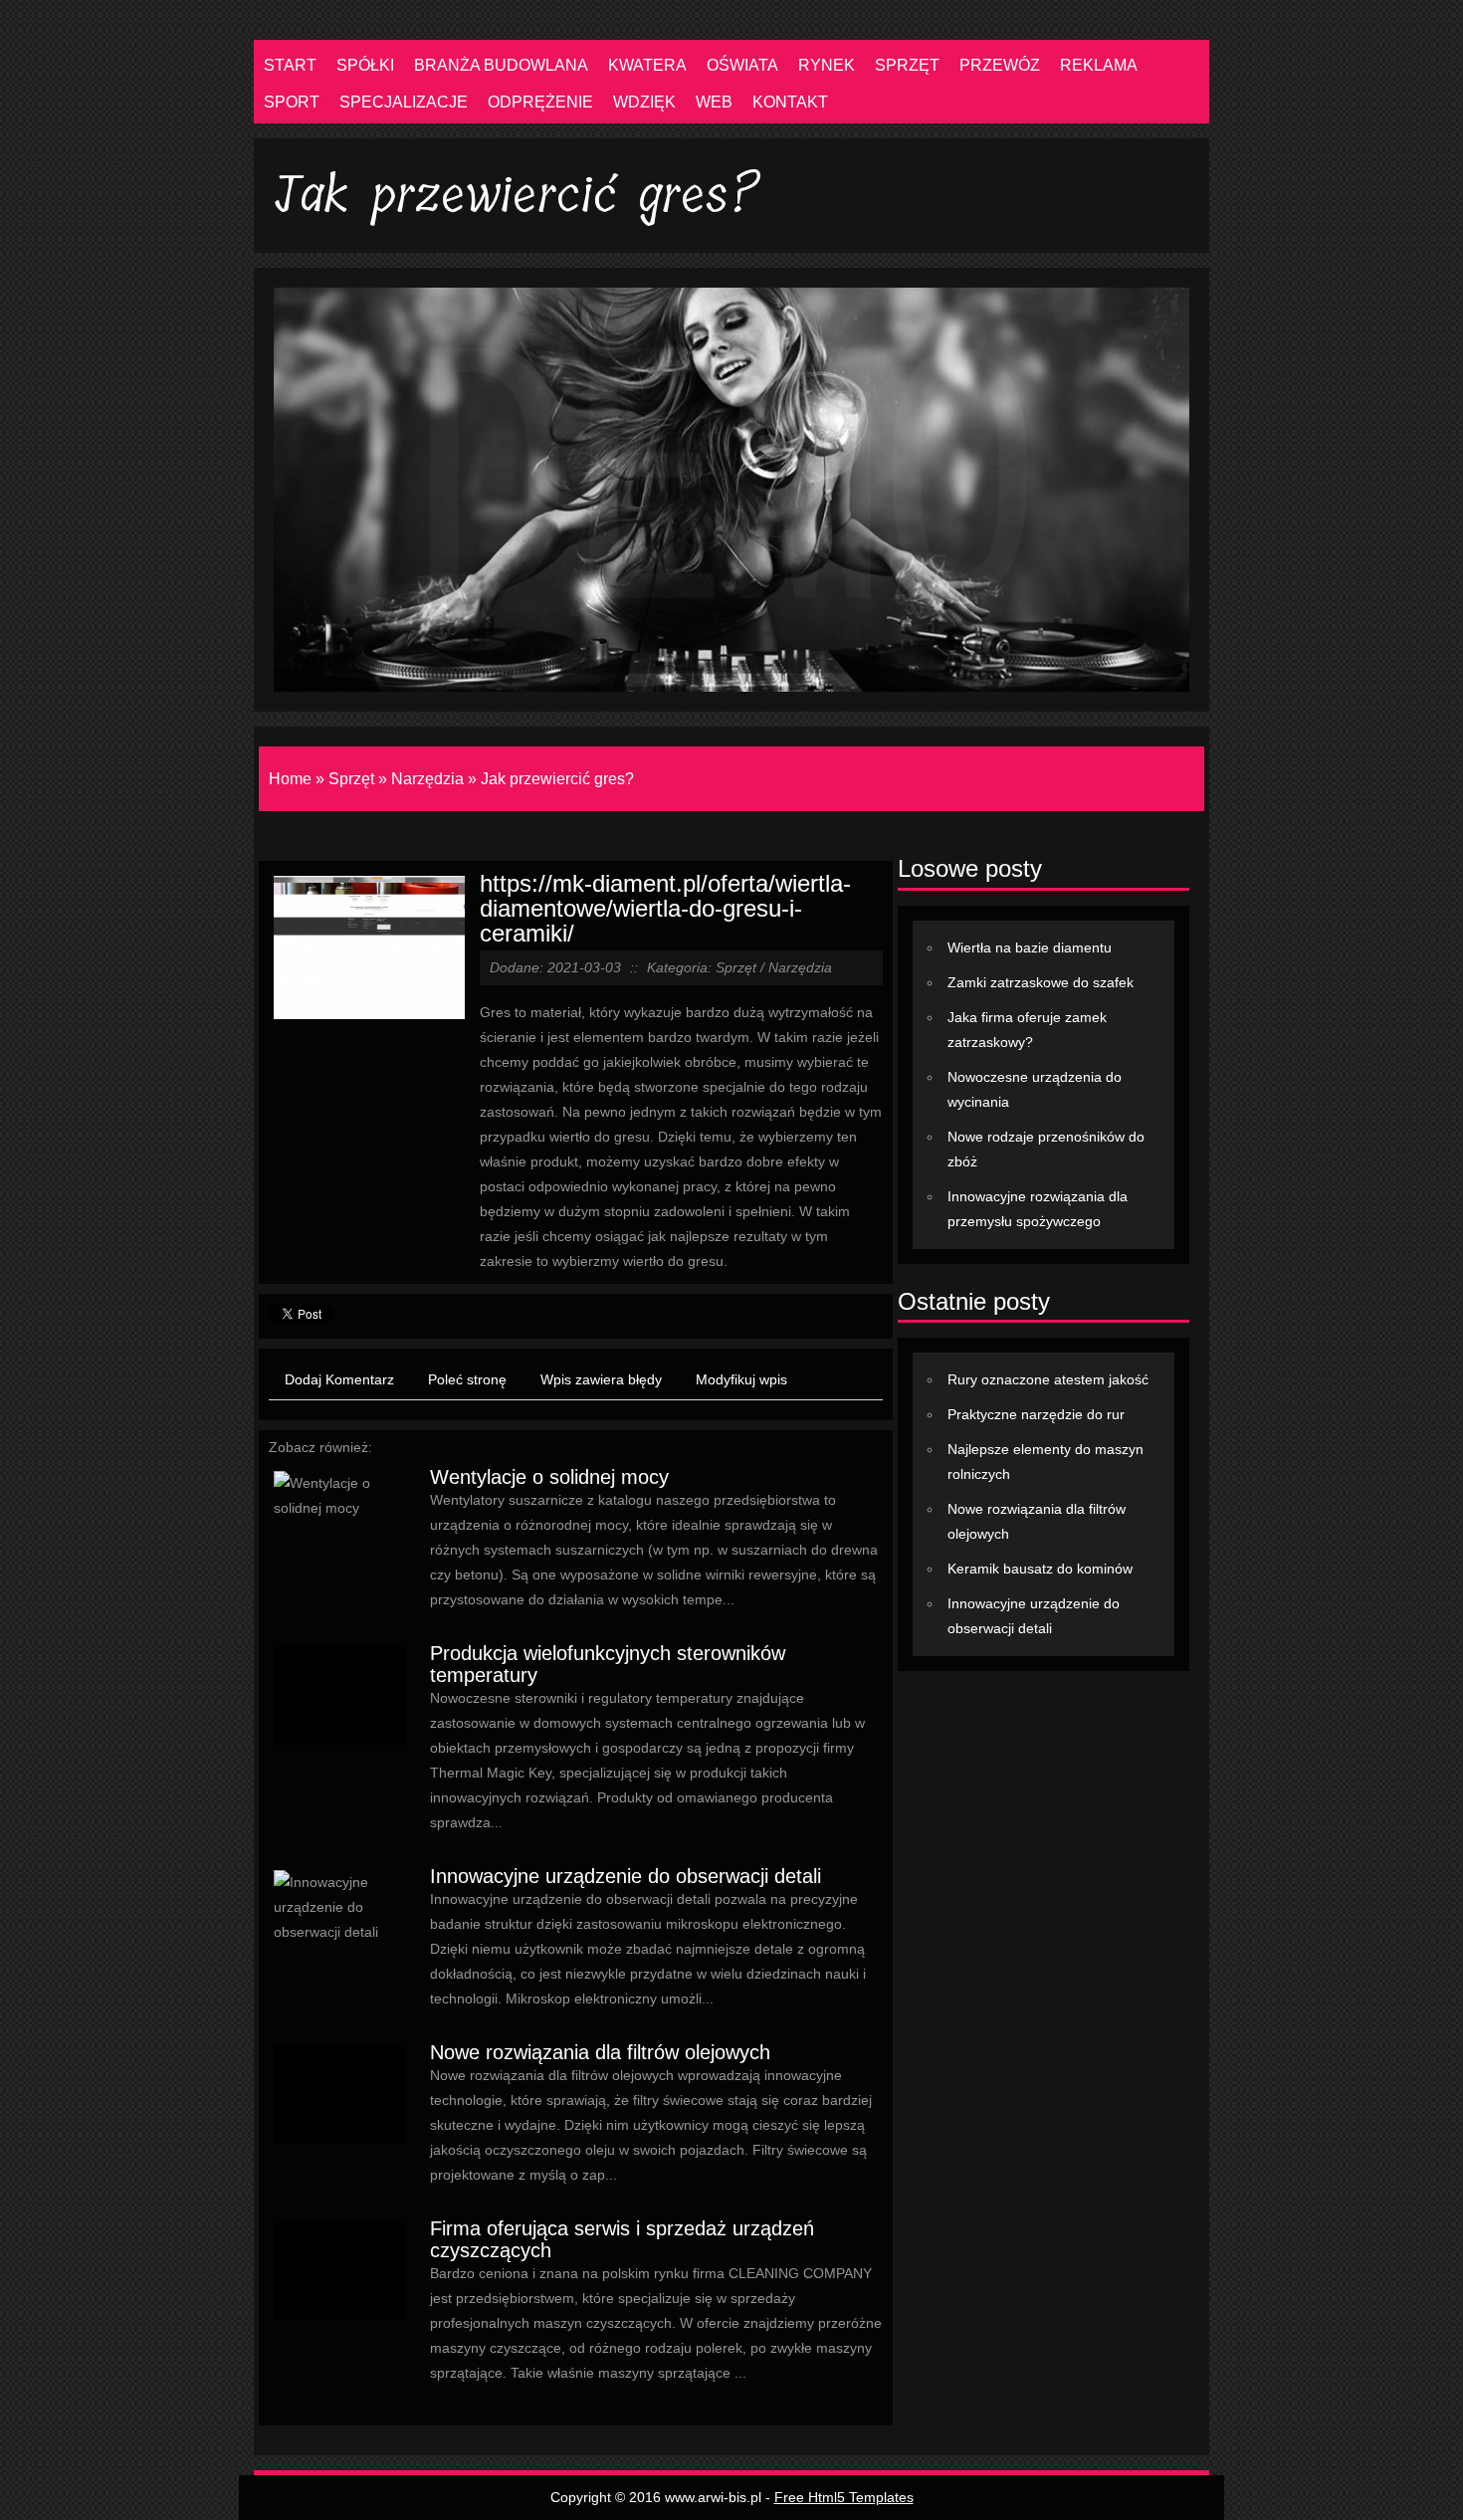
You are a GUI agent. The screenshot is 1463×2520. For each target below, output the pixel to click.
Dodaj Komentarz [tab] (339, 1379)
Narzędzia (427, 779)
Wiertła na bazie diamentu (1030, 947)
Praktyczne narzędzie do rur (1036, 1414)
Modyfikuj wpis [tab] (741, 1379)
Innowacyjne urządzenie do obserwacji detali (626, 1876)
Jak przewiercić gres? (557, 779)
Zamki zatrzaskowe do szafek (1041, 982)
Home (290, 779)
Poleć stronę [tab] (467, 1379)
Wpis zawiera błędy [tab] (601, 1379)
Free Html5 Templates (844, 2497)
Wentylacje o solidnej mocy (549, 1477)
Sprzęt (351, 779)
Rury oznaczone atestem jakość (1048, 1379)
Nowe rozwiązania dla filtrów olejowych (600, 2052)
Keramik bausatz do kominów (1040, 1569)
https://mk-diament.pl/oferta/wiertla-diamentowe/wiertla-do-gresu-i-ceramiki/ (665, 908)
